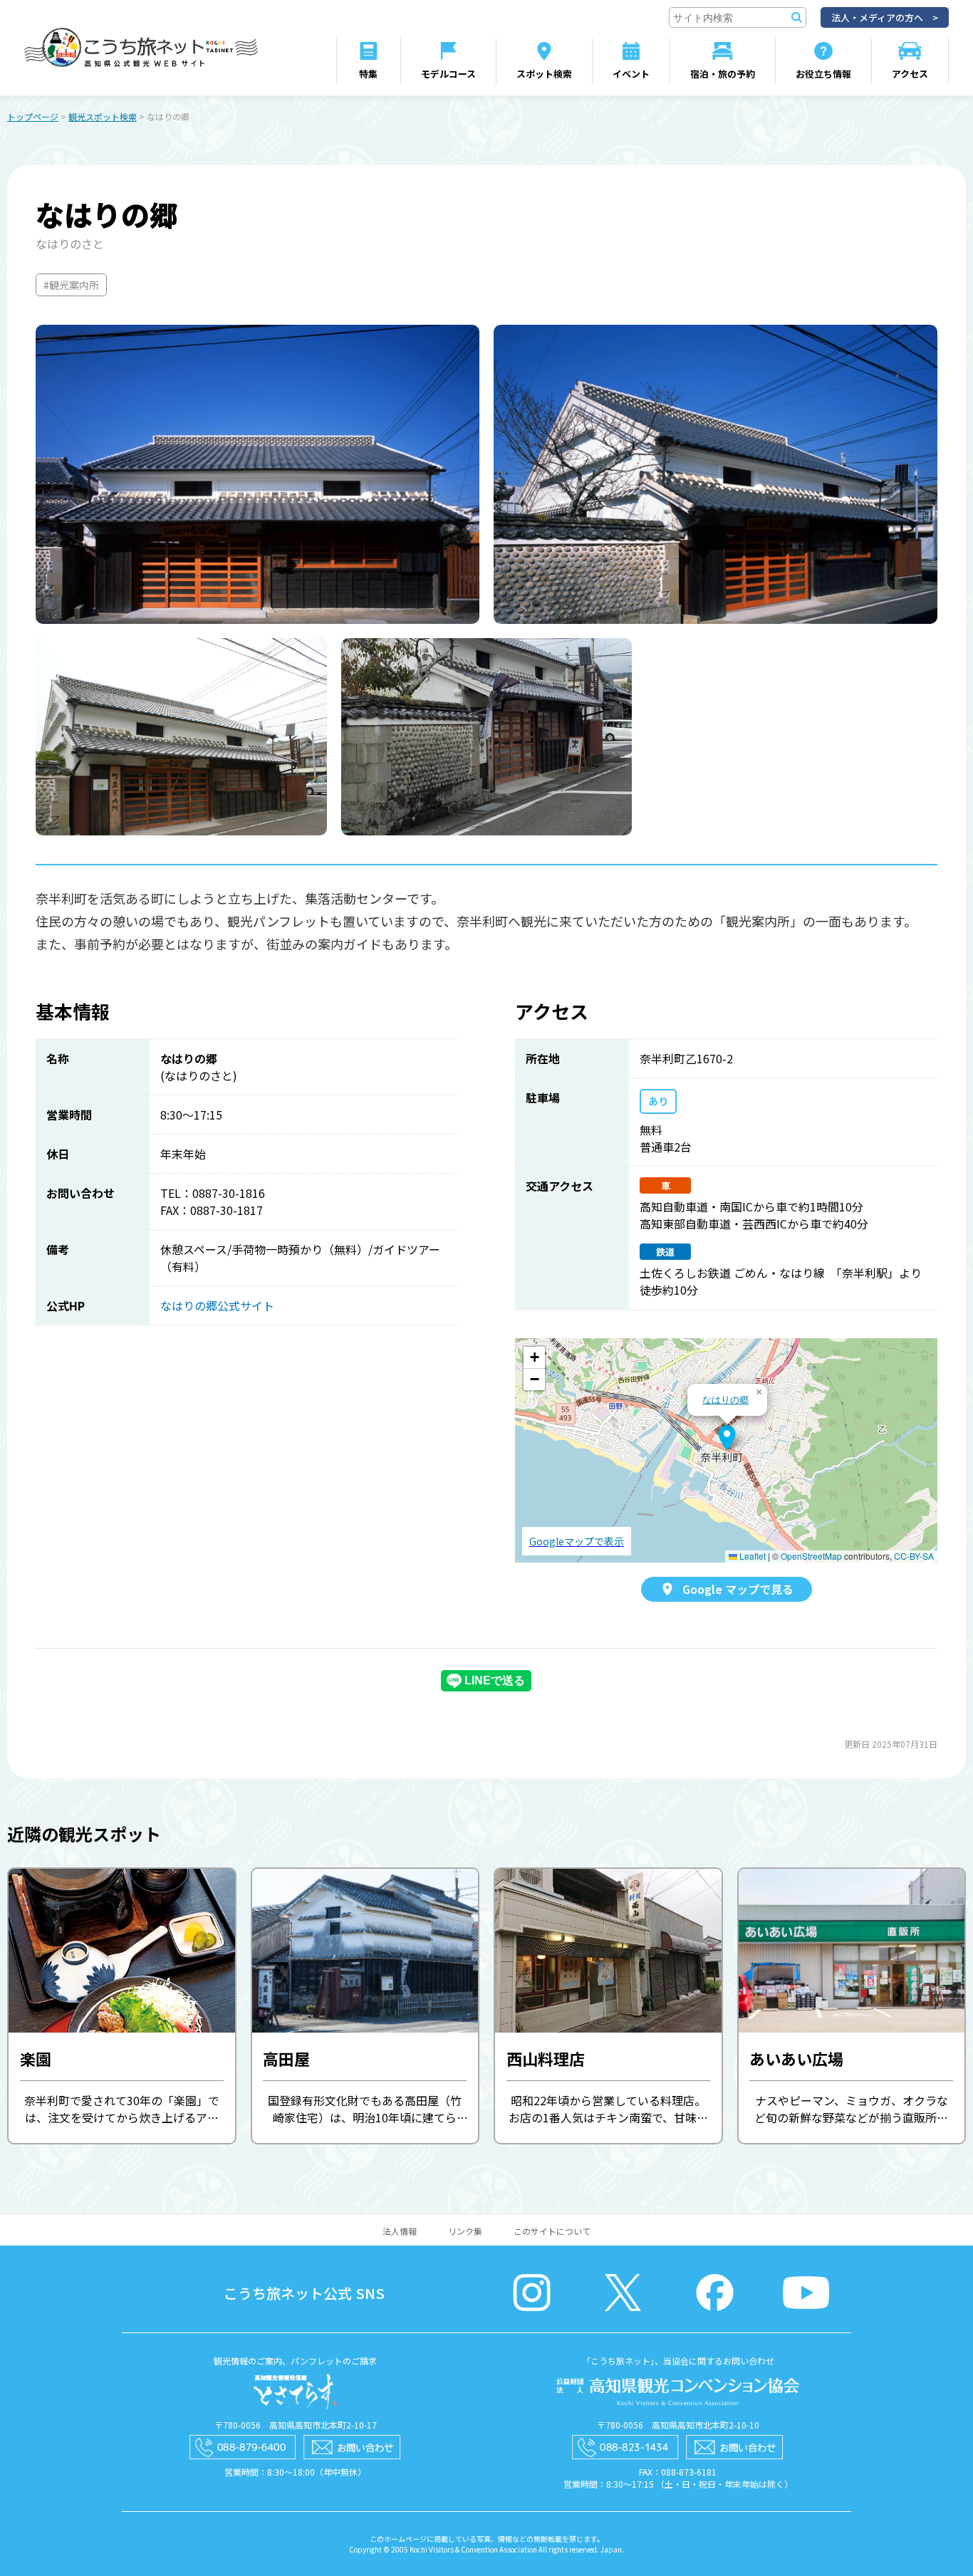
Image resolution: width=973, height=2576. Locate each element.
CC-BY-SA (914, 1556)
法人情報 (400, 2231)
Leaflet (751, 1556)
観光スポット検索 (103, 116)
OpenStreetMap (811, 1556)
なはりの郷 (725, 1399)
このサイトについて (552, 2231)
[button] (727, 1438)
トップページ (33, 116)
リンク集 (465, 2231)
